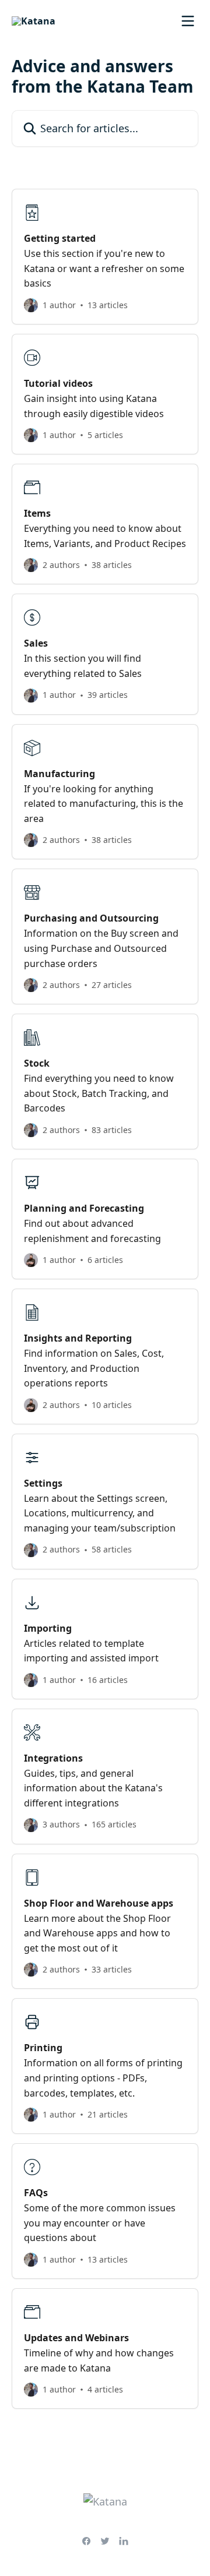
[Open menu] (188, 21)
